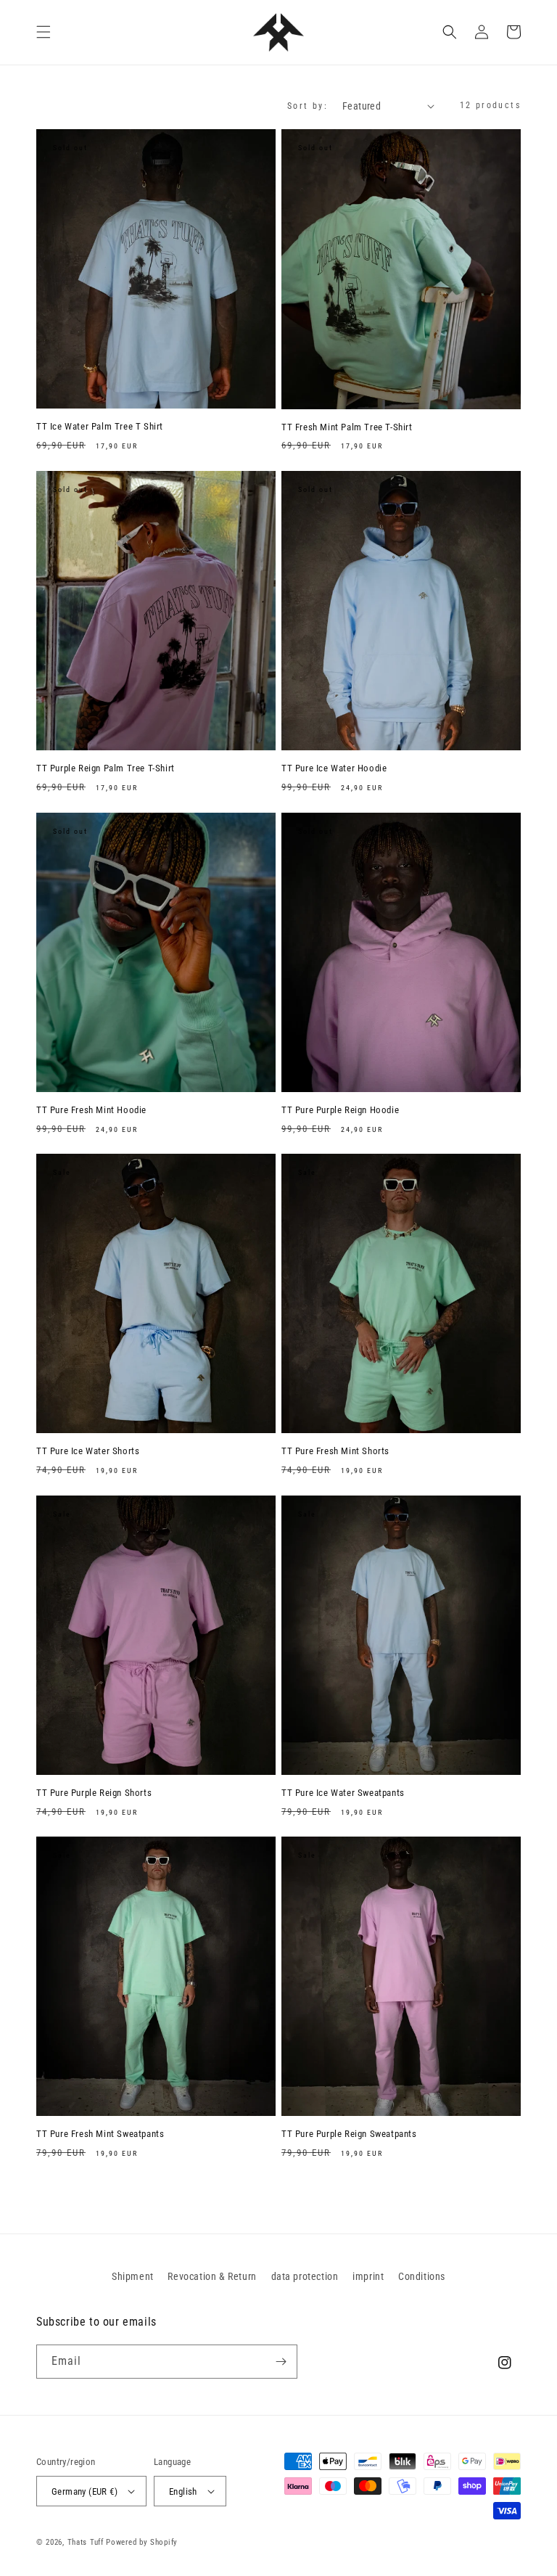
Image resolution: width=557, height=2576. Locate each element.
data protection (305, 2276)
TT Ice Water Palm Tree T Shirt (100, 426)
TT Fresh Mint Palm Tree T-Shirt (347, 427)
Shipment (133, 2276)
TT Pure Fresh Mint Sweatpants (100, 2134)
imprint (368, 2276)
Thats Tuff (86, 2542)
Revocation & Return (212, 2276)
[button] (44, 32)
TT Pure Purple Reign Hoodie (340, 1110)
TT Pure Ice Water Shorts (88, 1451)
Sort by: (308, 106)
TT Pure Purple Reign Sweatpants (349, 2134)
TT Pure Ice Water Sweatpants (343, 1793)
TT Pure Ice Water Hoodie (334, 768)
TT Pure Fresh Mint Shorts (335, 1451)
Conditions (422, 2276)
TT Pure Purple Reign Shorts (94, 1793)
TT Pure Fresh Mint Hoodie (91, 1110)
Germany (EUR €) (84, 2491)
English (183, 2491)
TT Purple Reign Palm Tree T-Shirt (106, 768)
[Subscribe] (281, 2362)
